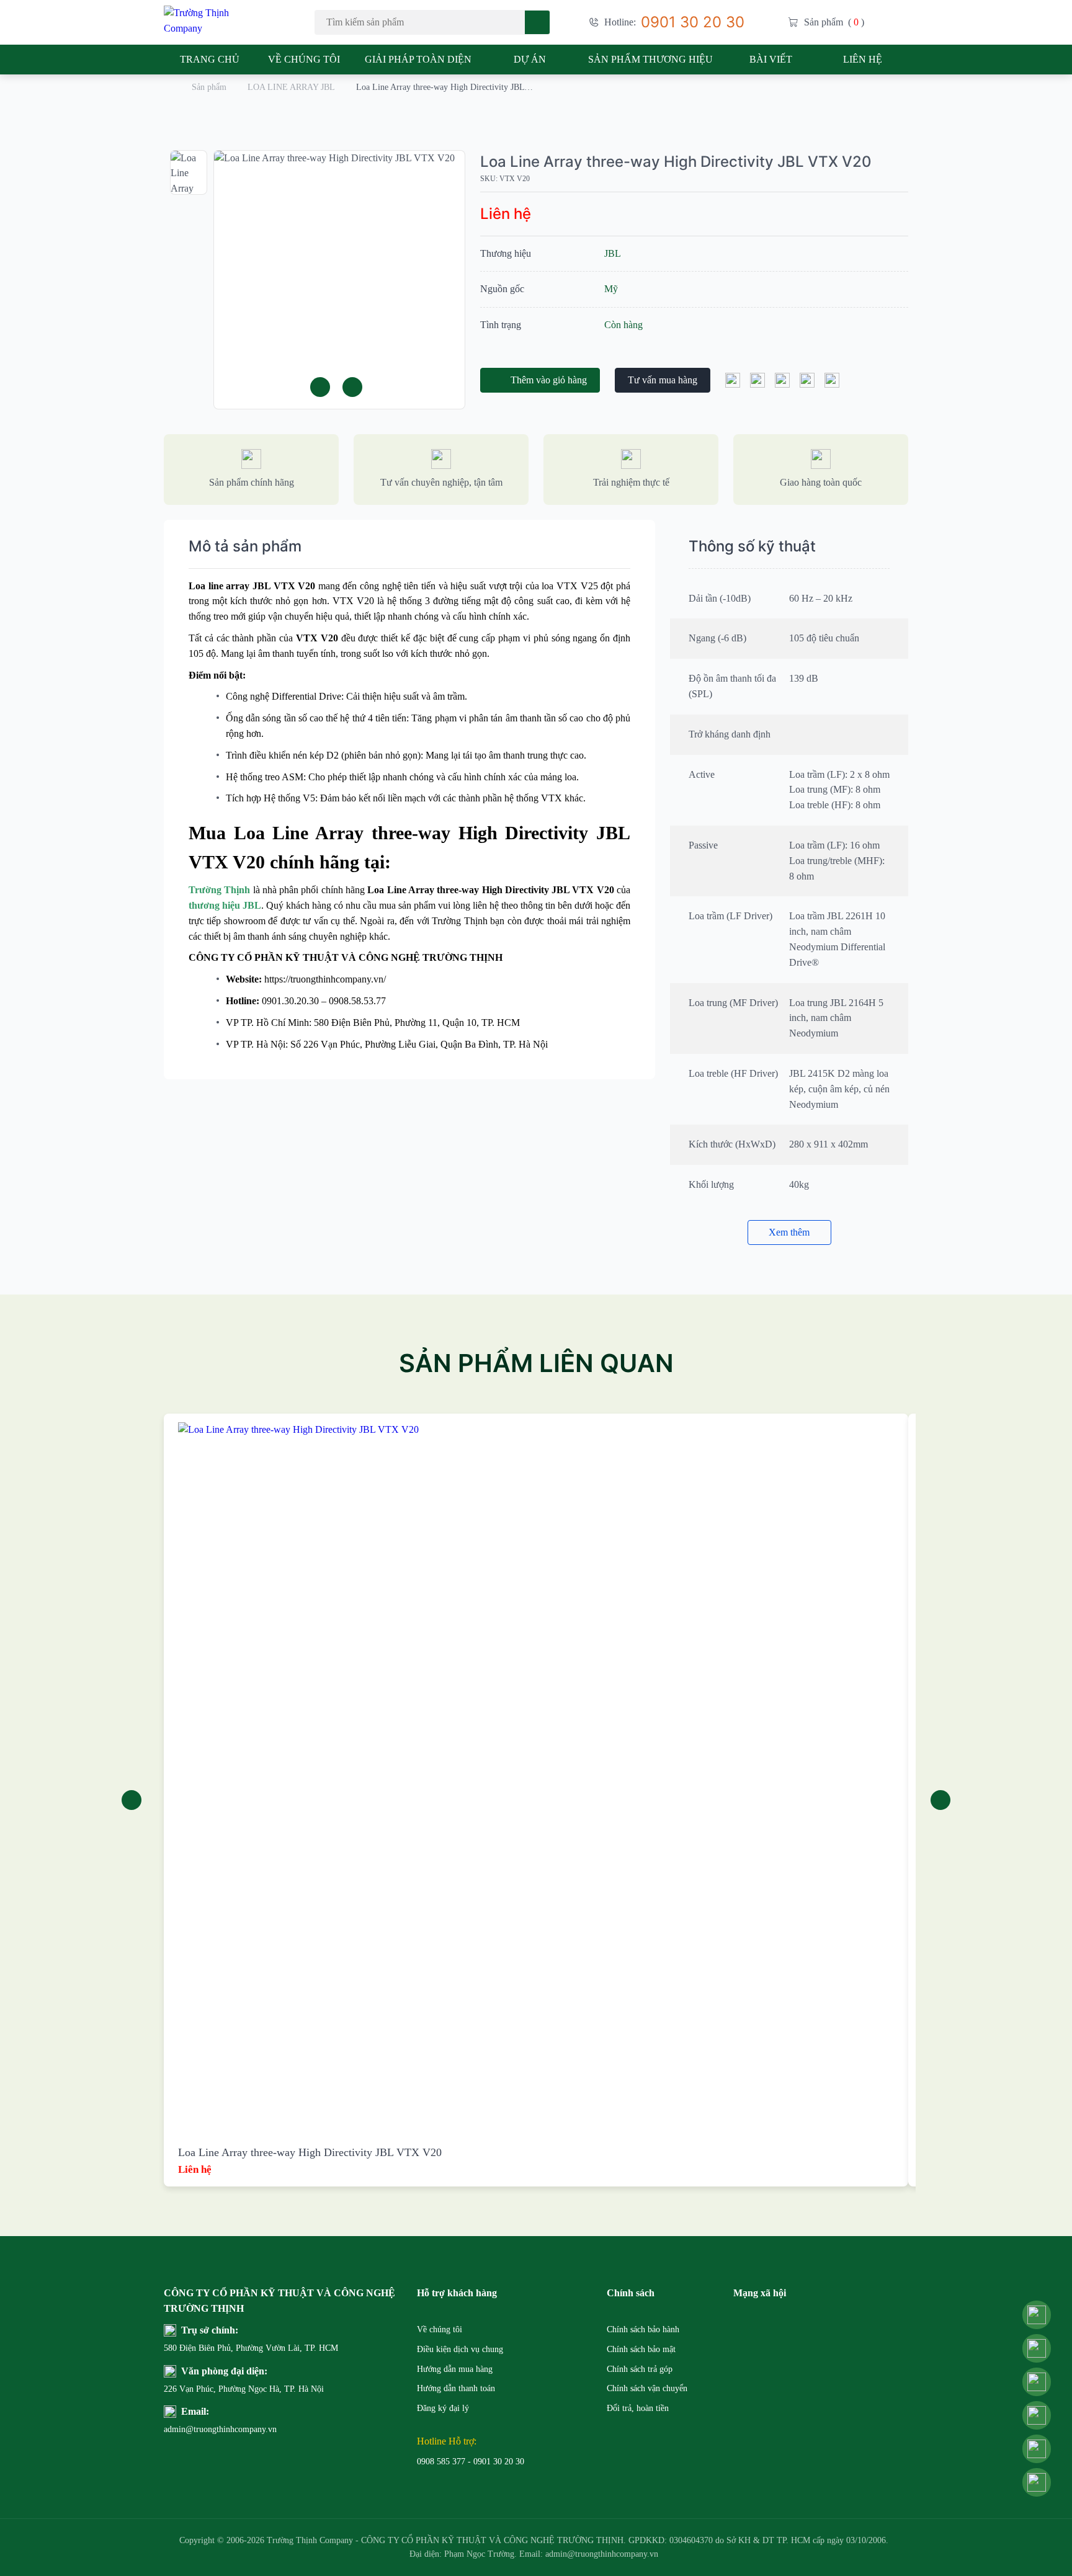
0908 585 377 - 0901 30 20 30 (471, 2462)
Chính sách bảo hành (643, 2329)
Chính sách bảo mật (641, 2349)
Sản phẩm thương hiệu (650, 59)
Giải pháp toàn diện (418, 59)
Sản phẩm (209, 87)
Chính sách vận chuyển (647, 2388)
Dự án (530, 59)
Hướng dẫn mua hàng (455, 2369)
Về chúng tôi (304, 59)
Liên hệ (863, 59)
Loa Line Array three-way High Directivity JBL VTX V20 (676, 162)
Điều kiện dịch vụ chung (460, 2349)
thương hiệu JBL (225, 905)
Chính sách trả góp (640, 2369)
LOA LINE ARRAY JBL (291, 87)
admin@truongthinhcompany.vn (194, 2429)
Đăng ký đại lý (443, 2408)
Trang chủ (210, 59)
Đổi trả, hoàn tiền (638, 2408)
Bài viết (771, 59)
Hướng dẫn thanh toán (456, 2388)
